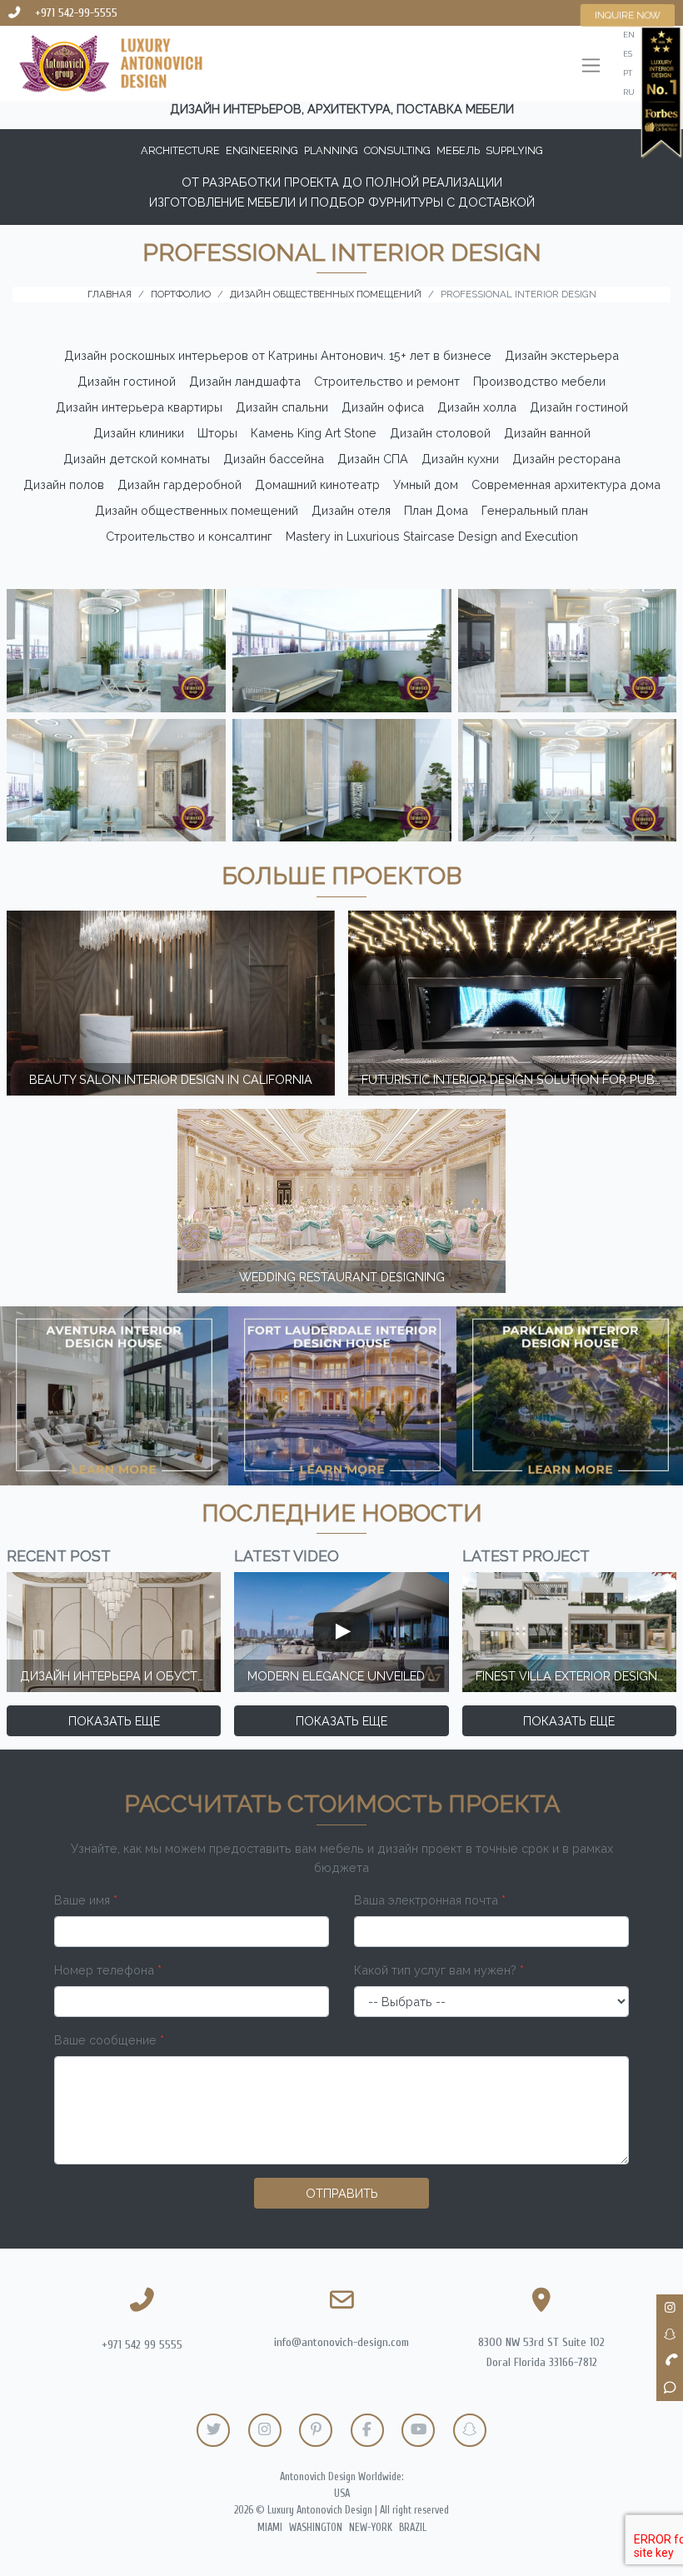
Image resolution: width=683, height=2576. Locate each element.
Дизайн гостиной (127, 381)
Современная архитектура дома (566, 484)
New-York (371, 2528)
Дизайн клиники (139, 433)
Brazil (413, 2528)
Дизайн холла (477, 407)
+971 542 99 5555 (142, 2345)
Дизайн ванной (547, 433)
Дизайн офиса (383, 407)
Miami (270, 2528)
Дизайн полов (64, 484)
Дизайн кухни (460, 459)
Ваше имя (86, 1900)
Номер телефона (108, 1970)
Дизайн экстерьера (562, 355)
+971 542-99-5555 (76, 13)
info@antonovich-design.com (341, 2342)
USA (342, 2494)
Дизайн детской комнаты (137, 459)
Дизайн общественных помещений (197, 510)
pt (628, 73)
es (628, 54)
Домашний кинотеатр (317, 484)
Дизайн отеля (351, 510)
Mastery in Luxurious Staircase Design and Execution (432, 536)
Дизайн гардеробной (179, 484)
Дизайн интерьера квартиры (139, 407)
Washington (316, 2528)
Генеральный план (535, 510)
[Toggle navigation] (591, 67)
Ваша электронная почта (430, 1900)
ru (629, 92)
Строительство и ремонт (387, 381)
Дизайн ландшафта (245, 381)
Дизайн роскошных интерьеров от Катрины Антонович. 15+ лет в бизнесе (278, 355)
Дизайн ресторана (566, 459)
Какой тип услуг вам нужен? (439, 1970)
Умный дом (426, 484)
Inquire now (628, 15)
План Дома (436, 510)
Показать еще (114, 1721)
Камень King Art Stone (314, 433)
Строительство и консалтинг (189, 536)
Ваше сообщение (109, 2040)
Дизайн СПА (373, 459)
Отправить (342, 2193)
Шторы (217, 433)
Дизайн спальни (282, 407)
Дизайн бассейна (274, 459)
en (629, 35)
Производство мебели (539, 381)
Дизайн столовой (440, 433)
